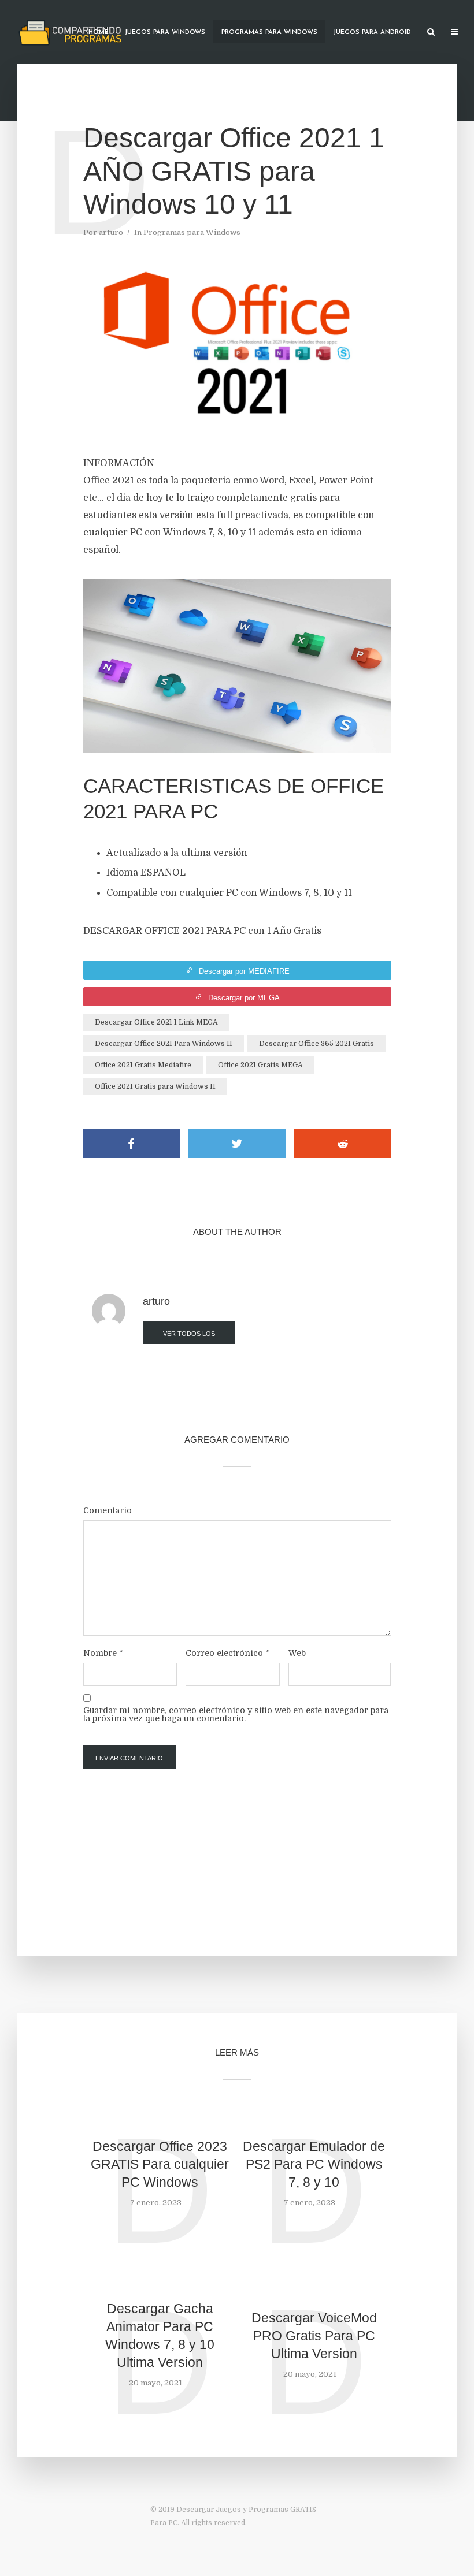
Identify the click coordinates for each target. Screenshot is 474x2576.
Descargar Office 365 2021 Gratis (316, 1044)
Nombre (103, 1653)
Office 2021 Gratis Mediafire (143, 1065)
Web (297, 1653)
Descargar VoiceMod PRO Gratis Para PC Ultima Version (314, 2336)
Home (99, 33)
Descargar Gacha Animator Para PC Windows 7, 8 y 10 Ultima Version (160, 2335)
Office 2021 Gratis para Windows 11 (155, 1086)
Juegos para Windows (165, 33)
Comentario (108, 1510)
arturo (111, 232)
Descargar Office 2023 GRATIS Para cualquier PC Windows (160, 2164)
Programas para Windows (269, 33)
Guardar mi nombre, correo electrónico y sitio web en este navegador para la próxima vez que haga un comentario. (236, 1714)
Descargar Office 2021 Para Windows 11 (164, 1044)
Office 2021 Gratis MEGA (260, 1065)
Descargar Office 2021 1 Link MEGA (156, 1022)
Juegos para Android (372, 33)
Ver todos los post (189, 1337)
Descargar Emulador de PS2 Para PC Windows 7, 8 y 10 (314, 2164)
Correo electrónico (227, 1653)
